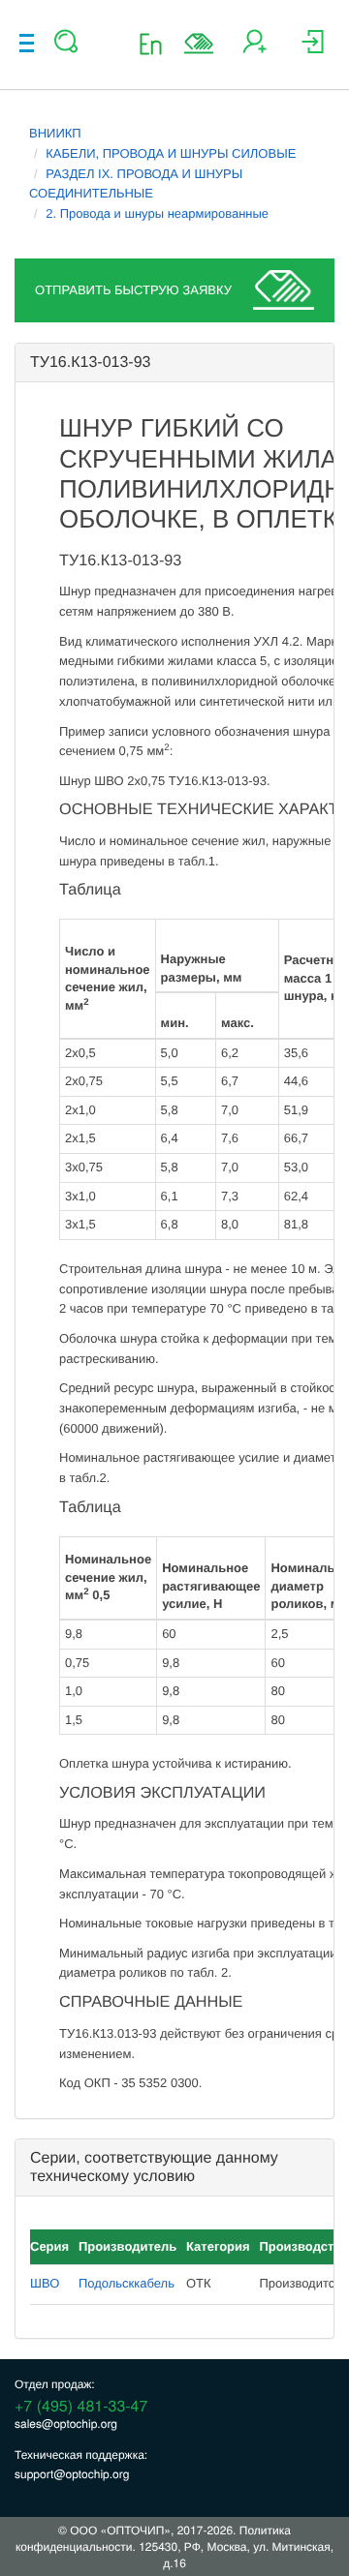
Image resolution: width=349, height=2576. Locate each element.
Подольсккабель (127, 2283)
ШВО (45, 2283)
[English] (157, 43)
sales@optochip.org (66, 2424)
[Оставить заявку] (199, 44)
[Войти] (313, 49)
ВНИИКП (55, 133)
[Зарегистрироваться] (254, 49)
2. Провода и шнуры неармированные (157, 213)
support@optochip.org (72, 2474)
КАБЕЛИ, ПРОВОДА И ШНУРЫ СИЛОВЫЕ (171, 153)
